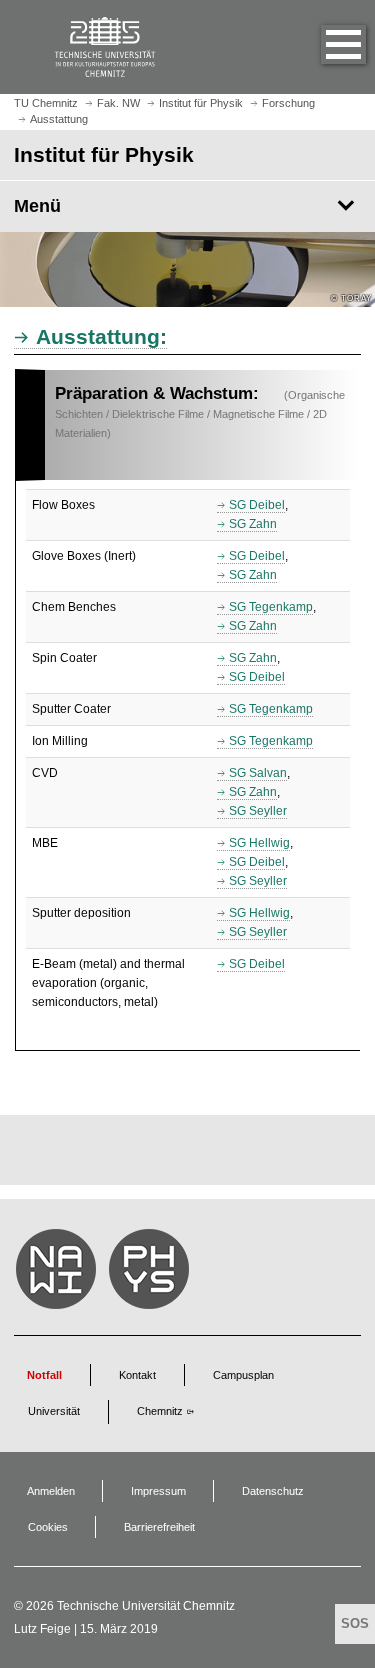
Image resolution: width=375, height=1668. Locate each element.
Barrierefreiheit (159, 1527)
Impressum (158, 1491)
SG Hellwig (259, 843)
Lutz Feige (42, 1629)
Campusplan (243, 1375)
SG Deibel (257, 505)
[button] (323, 47)
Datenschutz (273, 1491)
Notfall (44, 1375)
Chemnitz (160, 1411)
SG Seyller (258, 811)
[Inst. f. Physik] (152, 1274)
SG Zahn (253, 524)
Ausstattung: (101, 336)
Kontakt (137, 1375)
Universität (54, 1411)
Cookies (48, 1527)
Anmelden (51, 1491)
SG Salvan (258, 773)
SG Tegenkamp (271, 607)
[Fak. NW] (59, 1274)
